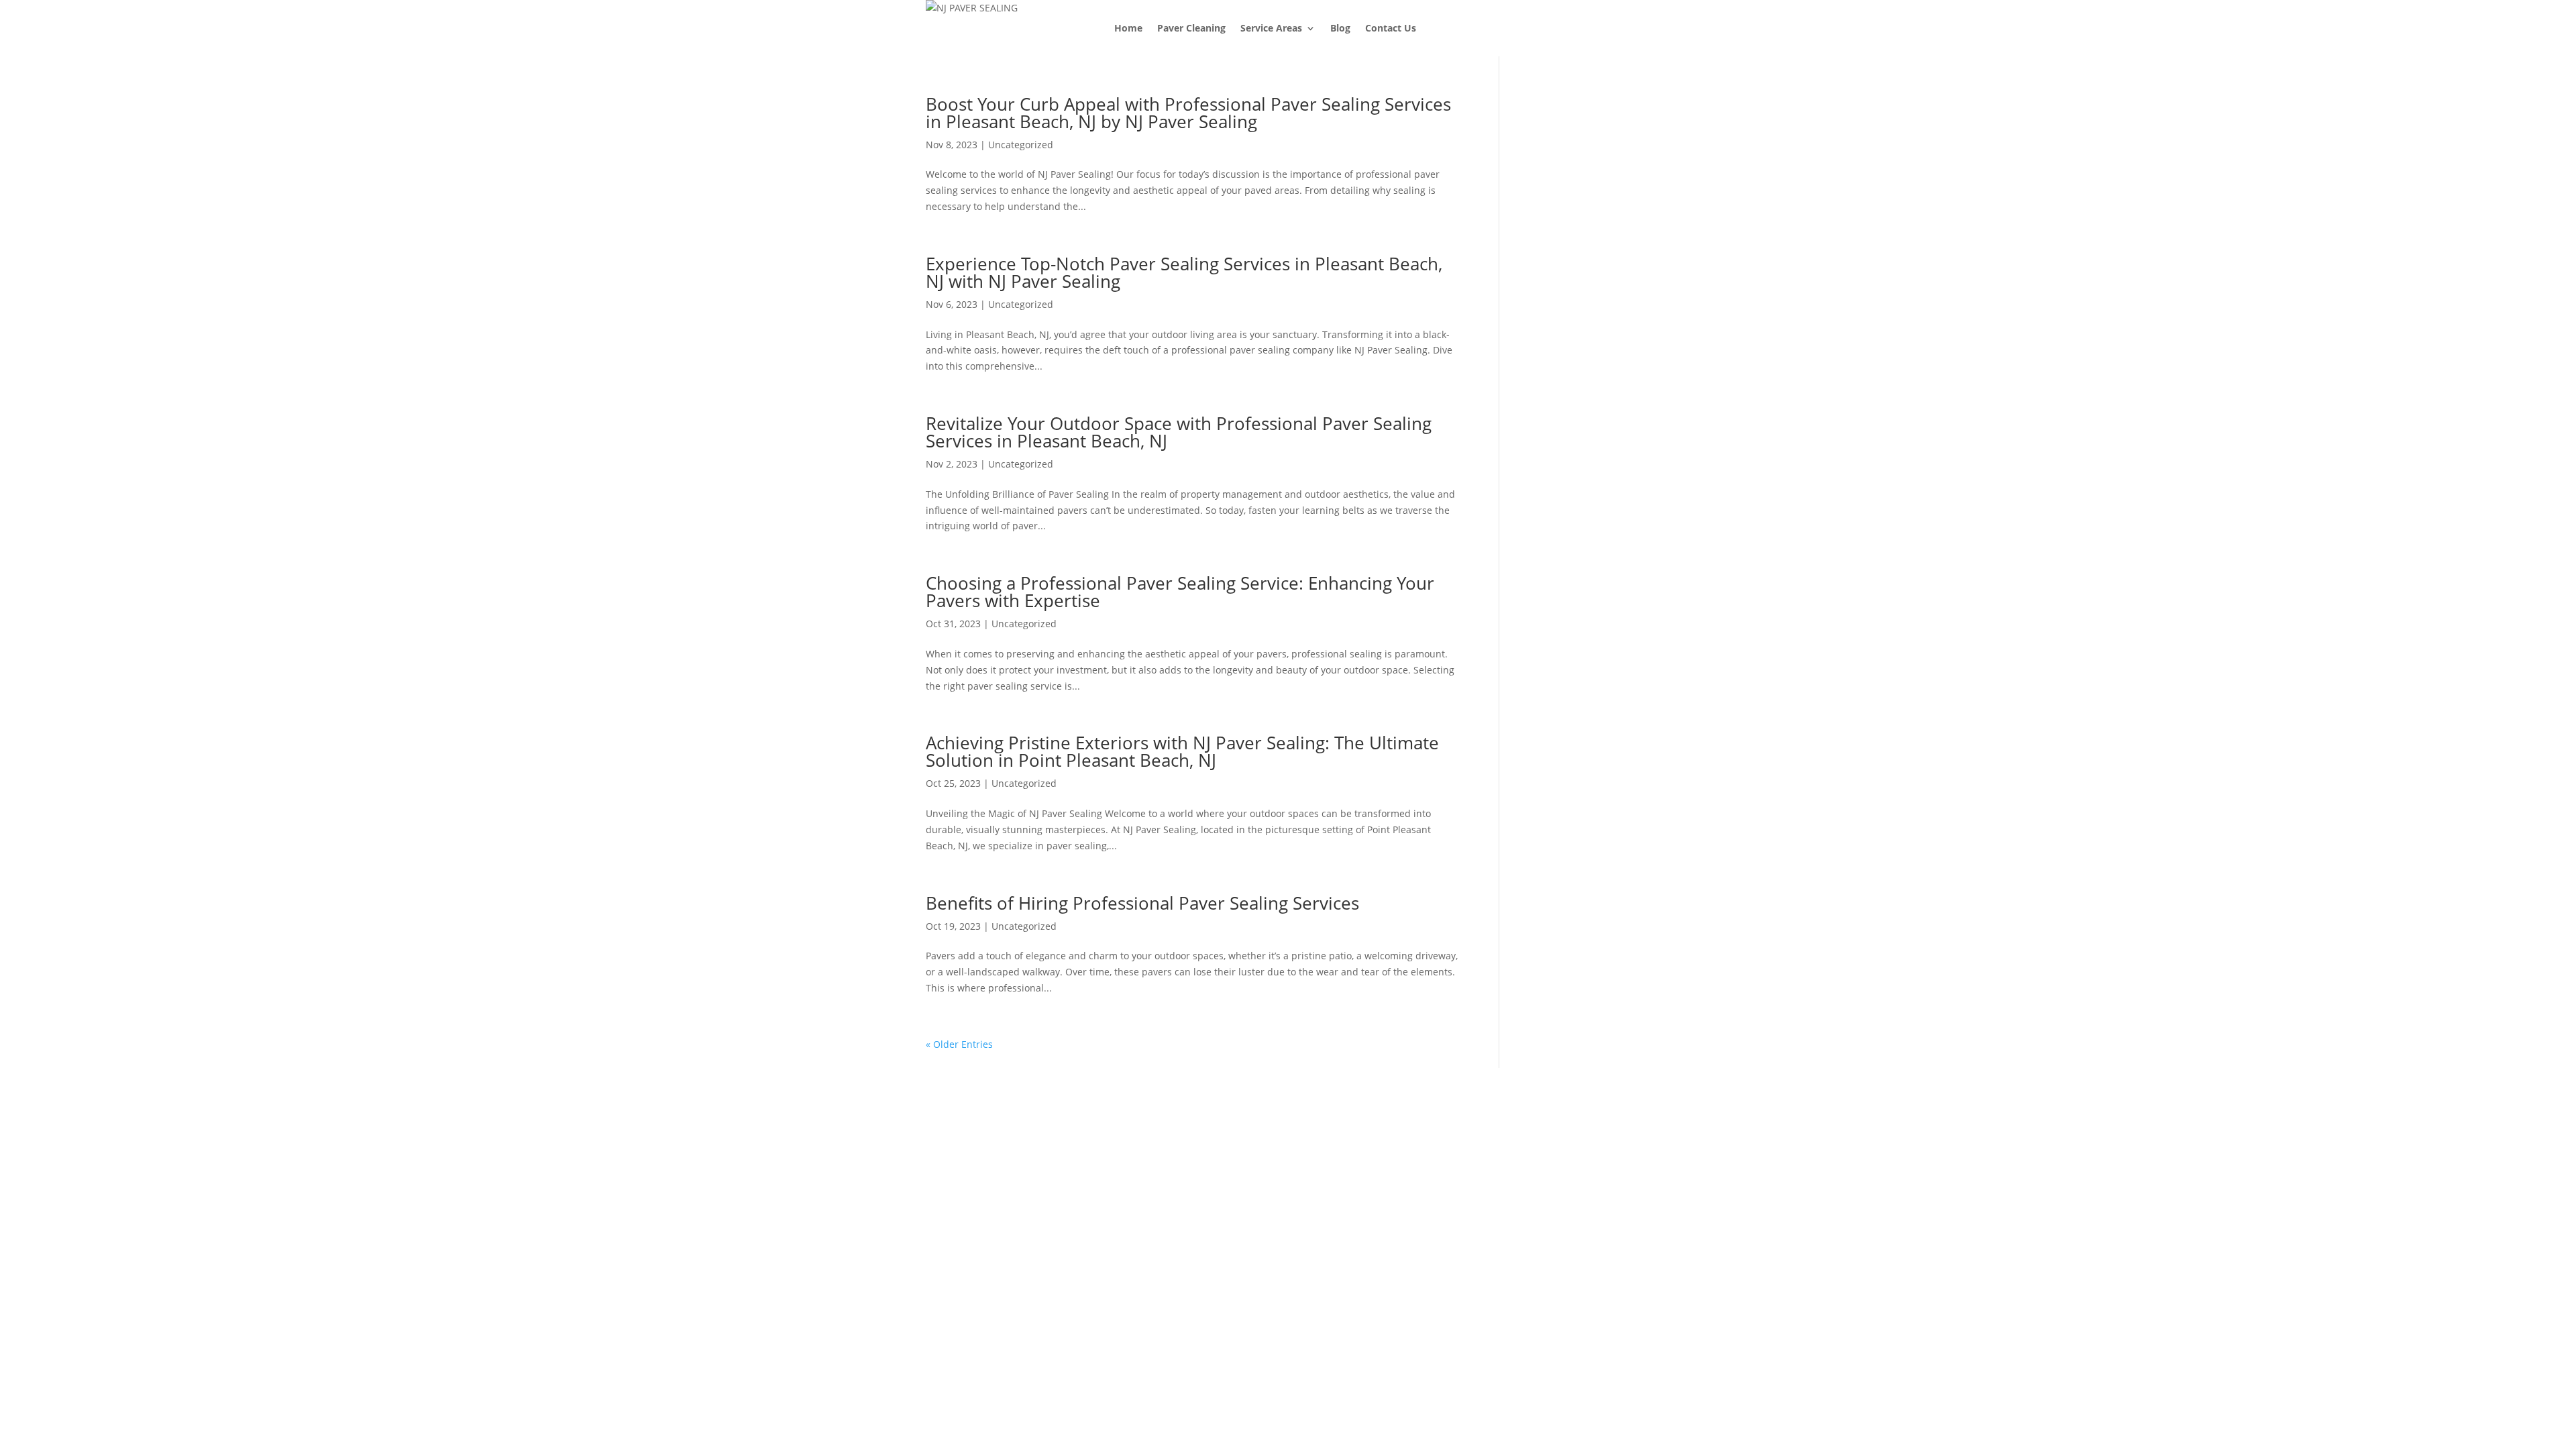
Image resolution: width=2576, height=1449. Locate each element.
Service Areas (1271, 28)
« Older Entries (959, 1044)
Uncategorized (1021, 145)
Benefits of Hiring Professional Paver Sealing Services (1142, 903)
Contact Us (1391, 28)
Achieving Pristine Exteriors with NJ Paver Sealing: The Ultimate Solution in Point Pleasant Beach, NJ (1182, 751)
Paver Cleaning (1191, 28)
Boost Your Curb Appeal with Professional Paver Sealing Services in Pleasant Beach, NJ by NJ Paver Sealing (1188, 113)
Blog (1340, 28)
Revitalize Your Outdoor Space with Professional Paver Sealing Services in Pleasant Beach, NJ (1179, 432)
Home (1128, 28)
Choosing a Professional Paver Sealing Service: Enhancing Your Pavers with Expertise (1180, 592)
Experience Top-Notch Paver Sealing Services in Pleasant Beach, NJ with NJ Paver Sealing (1184, 272)
